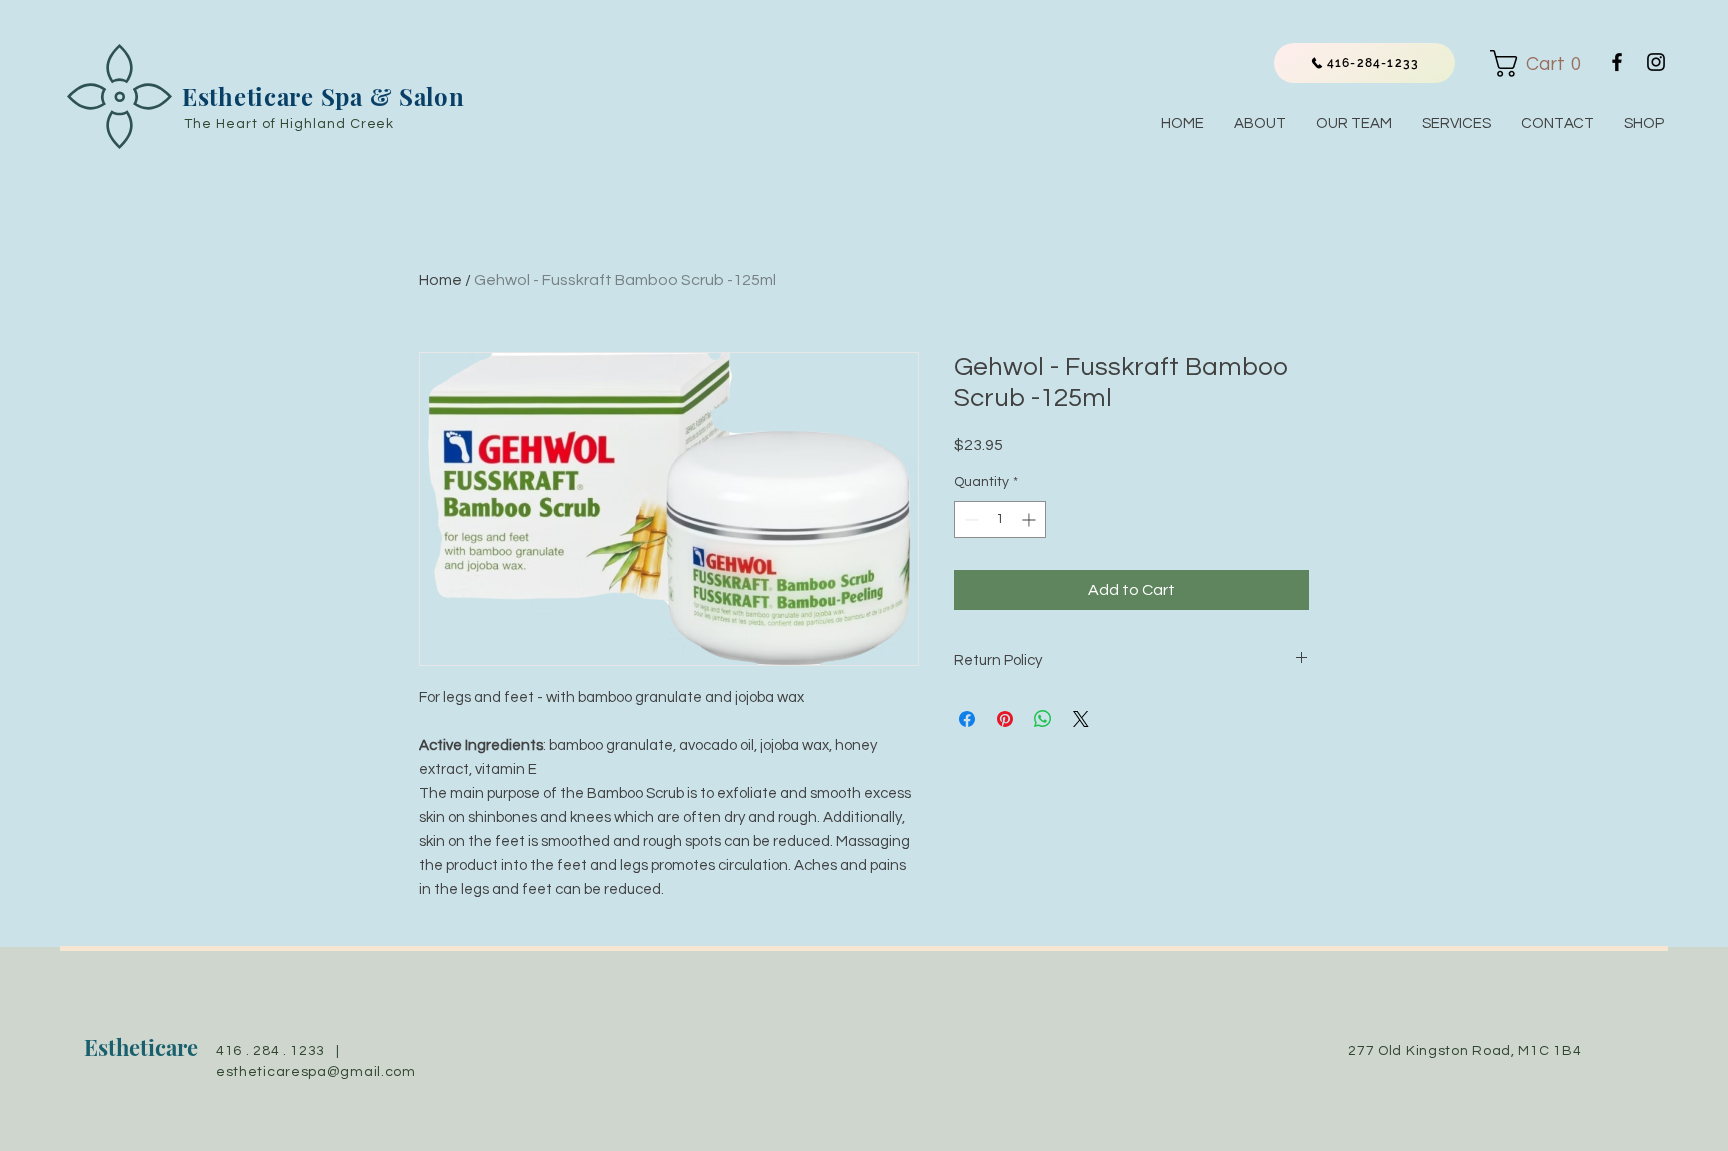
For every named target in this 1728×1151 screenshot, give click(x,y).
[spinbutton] (1000, 519)
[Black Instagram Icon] (1656, 62)
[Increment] (1030, 519)
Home (440, 280)
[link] (1541, 63)
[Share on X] (1081, 719)
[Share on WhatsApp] (1043, 719)
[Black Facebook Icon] (1617, 62)
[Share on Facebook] (967, 719)
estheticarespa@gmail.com (316, 1072)
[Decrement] (969, 519)
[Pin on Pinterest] (1005, 719)
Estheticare (141, 1047)
